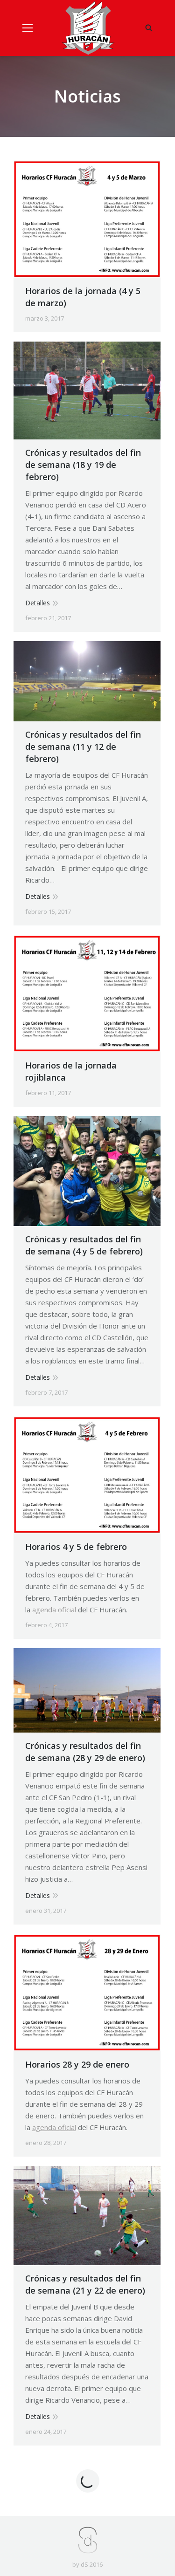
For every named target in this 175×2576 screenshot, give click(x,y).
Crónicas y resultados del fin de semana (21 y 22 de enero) (85, 2284)
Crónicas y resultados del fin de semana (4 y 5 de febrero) (84, 1245)
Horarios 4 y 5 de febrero (76, 1547)
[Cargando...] (88, 2481)
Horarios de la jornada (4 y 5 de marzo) (83, 297)
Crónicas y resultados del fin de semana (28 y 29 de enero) (85, 1752)
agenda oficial (54, 1610)
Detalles (38, 603)
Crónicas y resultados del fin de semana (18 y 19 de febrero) (83, 465)
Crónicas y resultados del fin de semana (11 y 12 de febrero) (83, 747)
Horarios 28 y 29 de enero (77, 2064)
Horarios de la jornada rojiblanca (71, 1071)
